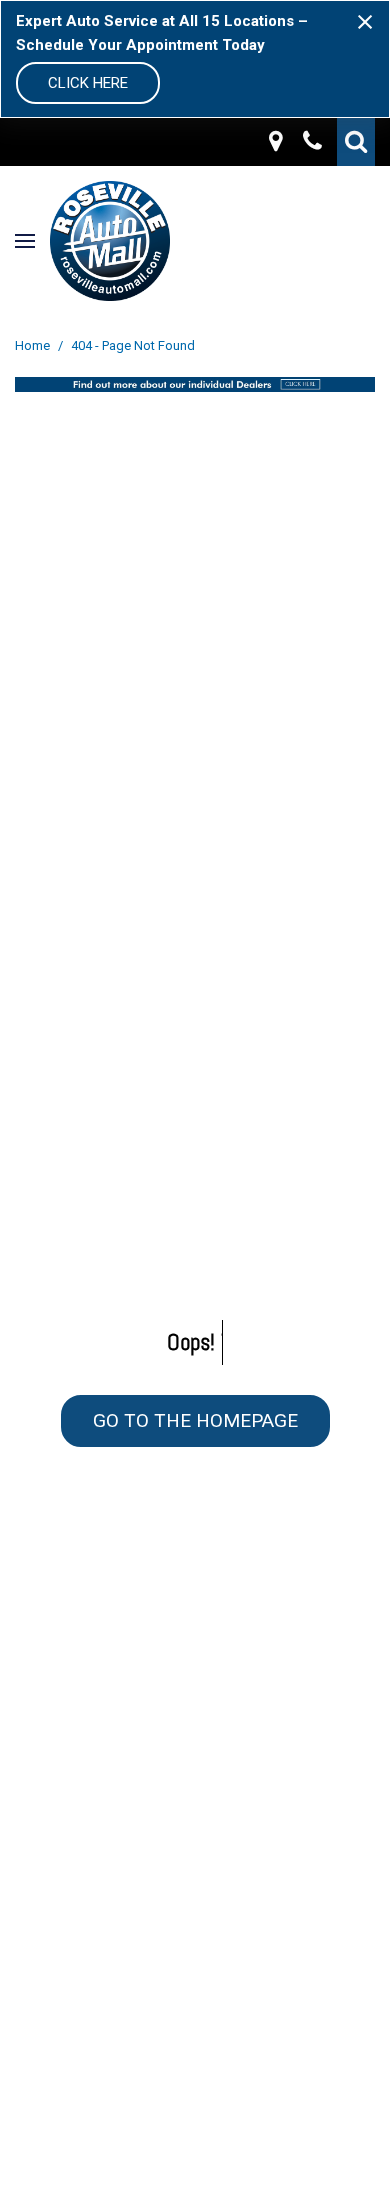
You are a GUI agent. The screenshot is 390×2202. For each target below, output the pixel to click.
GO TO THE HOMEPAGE (195, 1420)
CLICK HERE (88, 83)
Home (34, 345)
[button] (356, 142)
